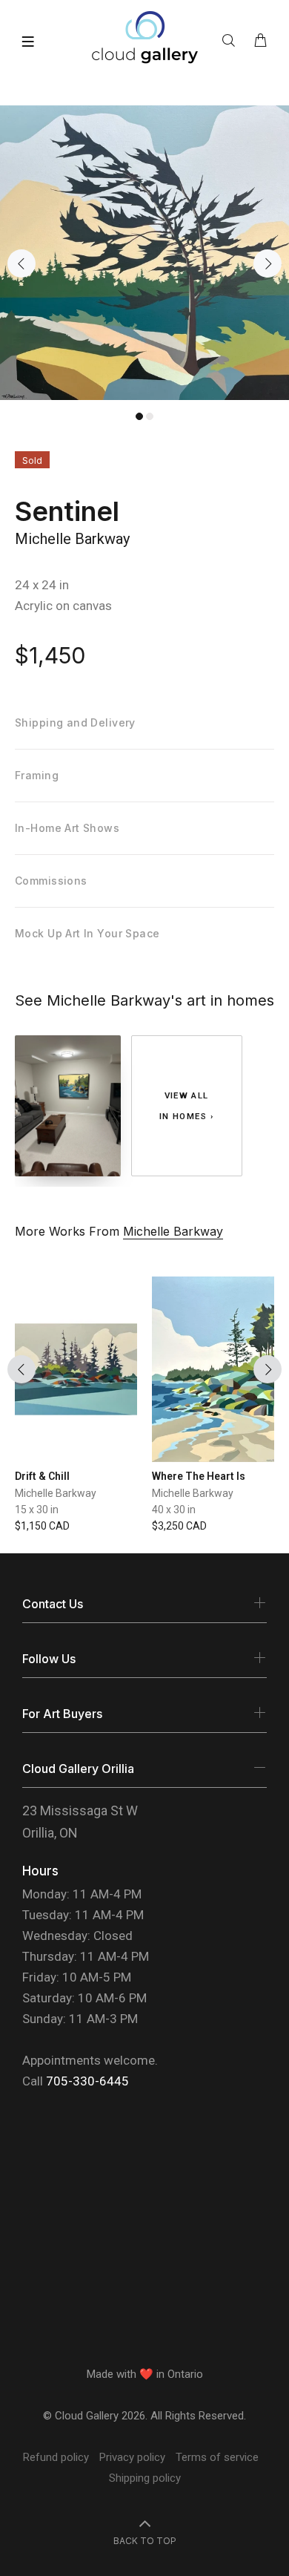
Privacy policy (132, 2457)
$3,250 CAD (179, 1526)
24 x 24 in (42, 585)
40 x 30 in (174, 1510)
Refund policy (56, 2457)
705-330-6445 (87, 2081)
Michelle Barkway (72, 539)
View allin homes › (187, 1106)
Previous (21, 263)
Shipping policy (145, 2478)
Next (268, 263)
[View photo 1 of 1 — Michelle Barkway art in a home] (68, 1106)
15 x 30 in (37, 1510)
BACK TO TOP (145, 2541)
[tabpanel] (144, 253)
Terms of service (217, 2457)
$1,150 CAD (42, 1526)
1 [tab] (139, 416)
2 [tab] (150, 416)
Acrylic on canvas (63, 606)
